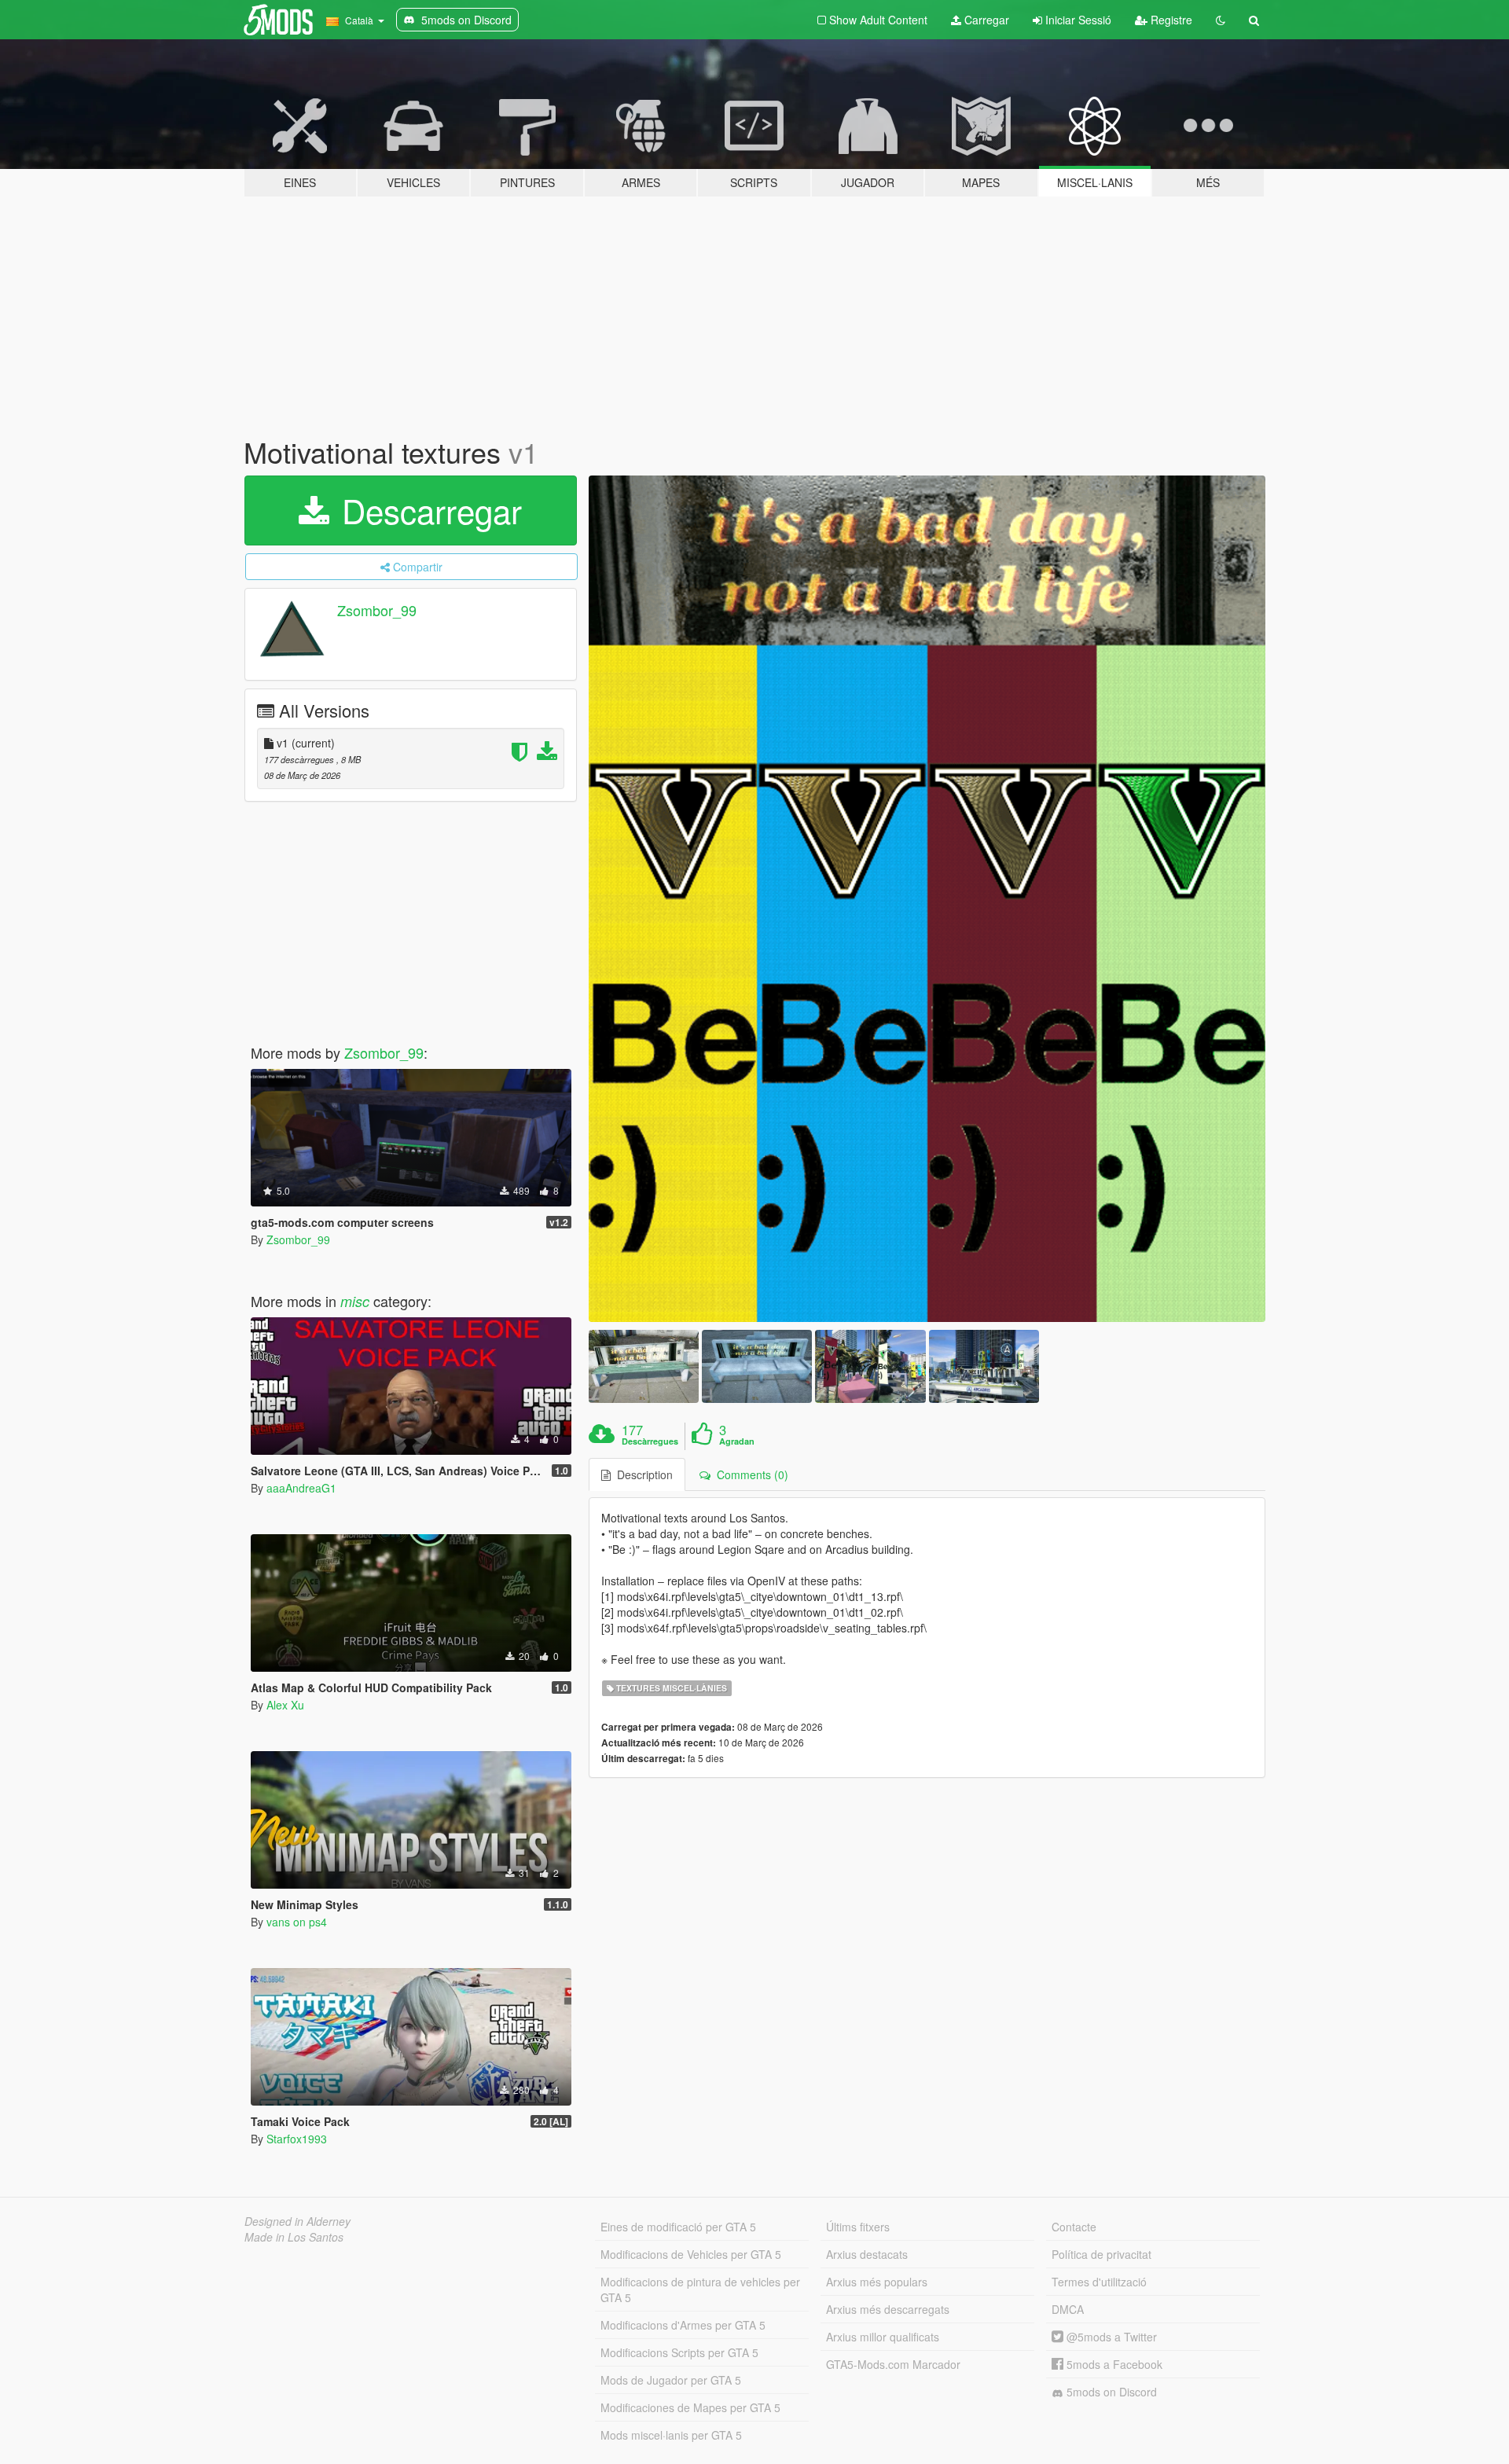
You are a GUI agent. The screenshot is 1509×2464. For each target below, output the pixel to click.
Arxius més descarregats (888, 2309)
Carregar (985, 20)
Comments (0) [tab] (749, 1474)
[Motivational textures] (927, 899)
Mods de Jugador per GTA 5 (671, 2380)
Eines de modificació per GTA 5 (678, 2227)
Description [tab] (642, 1474)
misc (355, 1301)
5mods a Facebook (1113, 2364)
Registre (1170, 20)
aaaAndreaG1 (301, 1488)
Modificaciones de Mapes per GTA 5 (690, 2407)
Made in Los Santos (294, 2237)
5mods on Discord (1110, 2392)
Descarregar (427, 510)
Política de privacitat (1101, 2254)
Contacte (1074, 2227)
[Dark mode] (1221, 20)
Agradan (737, 1441)
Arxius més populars (877, 2282)
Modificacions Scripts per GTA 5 (679, 2352)
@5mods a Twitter (1110, 2337)
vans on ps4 (297, 1922)
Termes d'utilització (1099, 2282)
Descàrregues (650, 1441)
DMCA (1068, 2309)
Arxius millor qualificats (883, 2337)
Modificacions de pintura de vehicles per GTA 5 (700, 2290)
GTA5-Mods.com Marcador (893, 2364)
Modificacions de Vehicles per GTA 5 (691, 2254)
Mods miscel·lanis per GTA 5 (671, 2435)
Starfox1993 (297, 2139)
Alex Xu (285, 1705)
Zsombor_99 (377, 610)
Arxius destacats (867, 2254)
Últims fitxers (858, 2227)
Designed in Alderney (297, 2221)
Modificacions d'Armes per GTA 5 (683, 2325)
